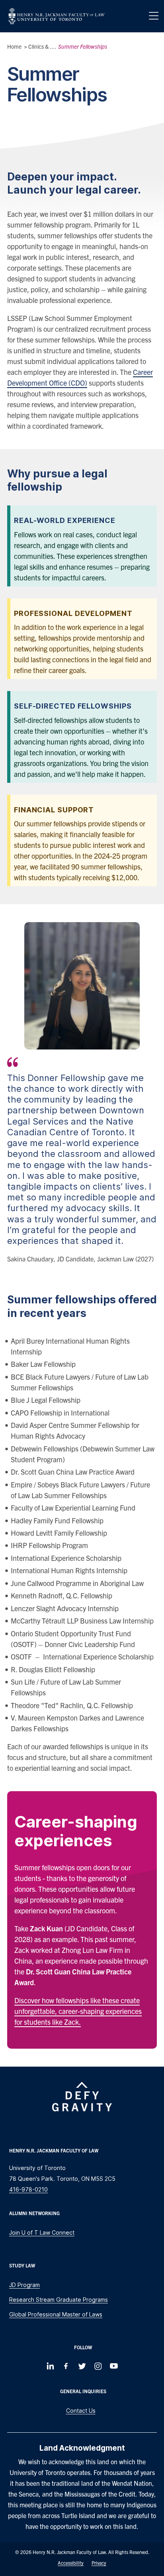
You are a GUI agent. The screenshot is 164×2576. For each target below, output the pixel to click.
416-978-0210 (28, 2189)
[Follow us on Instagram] (98, 2366)
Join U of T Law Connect (42, 2232)
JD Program (24, 2285)
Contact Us (81, 2411)
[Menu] (154, 16)
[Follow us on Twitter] (82, 2366)
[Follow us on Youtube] (114, 2366)
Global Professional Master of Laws (56, 2314)
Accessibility (71, 2563)
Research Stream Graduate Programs (59, 2300)
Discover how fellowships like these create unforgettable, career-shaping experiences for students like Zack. (78, 2011)
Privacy (99, 2563)
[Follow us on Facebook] (66, 2366)
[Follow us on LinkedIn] (50, 2366)
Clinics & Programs (51, 46)
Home (14, 46)
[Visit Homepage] (57, 16)
